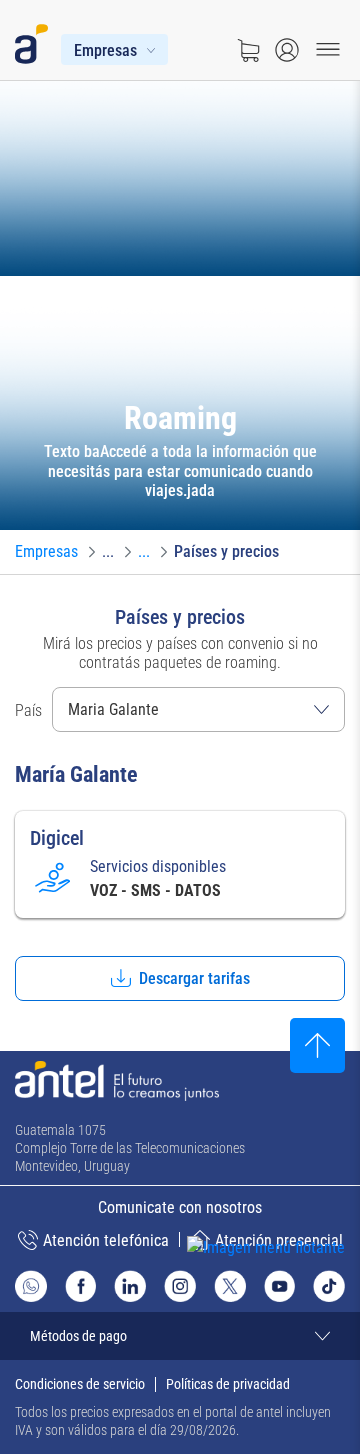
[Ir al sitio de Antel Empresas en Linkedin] (130, 1286)
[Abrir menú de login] (287, 50)
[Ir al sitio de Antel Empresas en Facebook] (81, 1286)
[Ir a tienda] (248, 50)
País (28, 710)
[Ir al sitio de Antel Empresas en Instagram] (180, 1286)
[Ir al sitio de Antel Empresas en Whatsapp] (31, 1286)
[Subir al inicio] (317, 1045)
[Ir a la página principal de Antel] (117, 1081)
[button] (180, 978)
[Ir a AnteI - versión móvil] (35, 40)
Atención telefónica (106, 1240)
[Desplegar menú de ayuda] (296, 1284)
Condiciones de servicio (80, 1384)
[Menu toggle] (328, 50)
